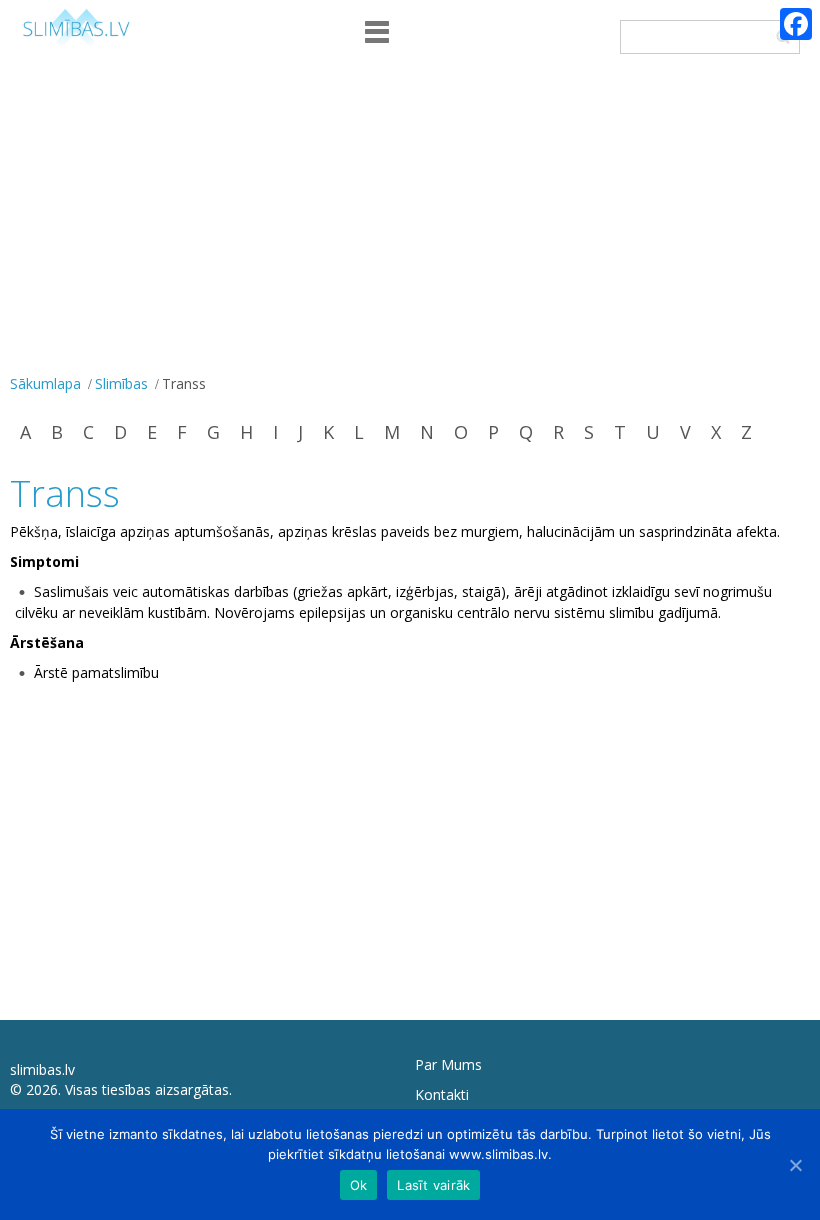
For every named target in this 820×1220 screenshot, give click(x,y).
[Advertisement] (410, 219)
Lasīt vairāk (433, 1185)
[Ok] (795, 1165)
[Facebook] (796, 24)
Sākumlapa (45, 383)
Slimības (121, 383)
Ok (359, 1185)
